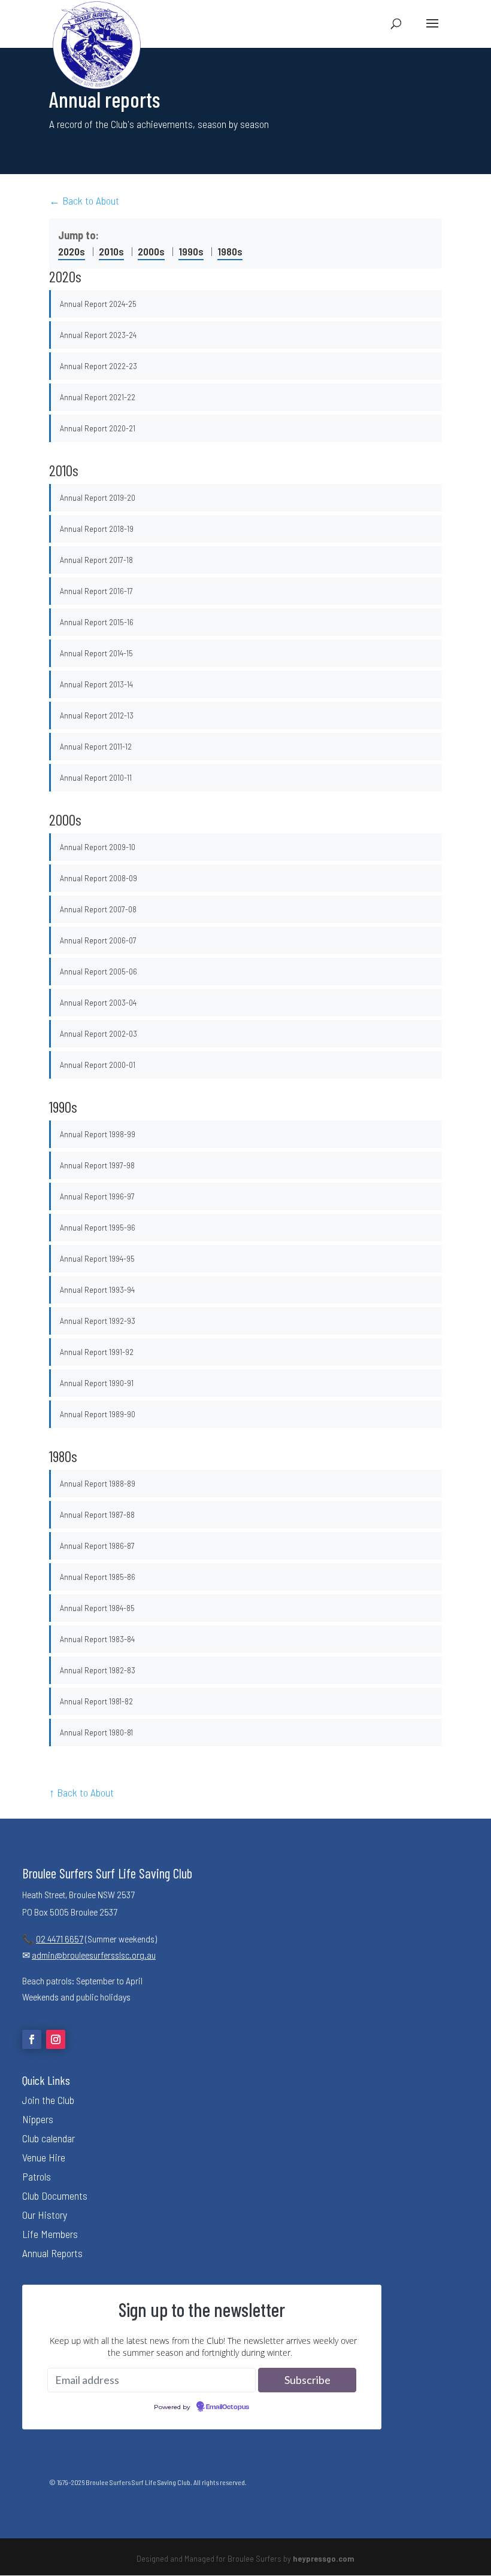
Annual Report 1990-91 (97, 1383)
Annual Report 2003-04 (98, 1002)
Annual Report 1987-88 (97, 1514)
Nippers (38, 2119)
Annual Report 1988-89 (98, 1483)
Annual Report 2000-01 (98, 1065)
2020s (72, 251)
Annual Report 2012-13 (97, 715)
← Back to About (84, 200)
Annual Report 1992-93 (98, 1321)
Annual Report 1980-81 (96, 1732)
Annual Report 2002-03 (98, 1033)
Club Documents (55, 2196)
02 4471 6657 (60, 1939)
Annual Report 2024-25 (98, 304)
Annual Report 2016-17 (96, 591)
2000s (151, 251)
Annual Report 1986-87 (97, 1546)
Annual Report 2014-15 (96, 653)
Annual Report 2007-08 (98, 909)
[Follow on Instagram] (56, 2039)
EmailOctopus (228, 2407)
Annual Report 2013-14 (96, 684)
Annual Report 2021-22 (98, 397)
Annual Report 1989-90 (98, 1414)
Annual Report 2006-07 (98, 940)
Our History (45, 2215)
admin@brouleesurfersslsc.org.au (94, 1955)
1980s (230, 251)
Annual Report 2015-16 (97, 622)
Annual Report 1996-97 (97, 1196)
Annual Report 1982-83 (98, 1670)
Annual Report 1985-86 (98, 1577)
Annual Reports (52, 2253)
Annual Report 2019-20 (98, 497)
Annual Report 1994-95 (97, 1258)
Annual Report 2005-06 (98, 971)
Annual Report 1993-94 (97, 1289)
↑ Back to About (81, 1792)
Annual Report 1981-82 (96, 1701)
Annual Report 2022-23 (98, 366)
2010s (111, 251)
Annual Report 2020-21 (98, 428)
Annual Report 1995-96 (98, 1227)
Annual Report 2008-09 (98, 878)
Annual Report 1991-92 (97, 1352)
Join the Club (48, 2100)
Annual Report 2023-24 (98, 335)
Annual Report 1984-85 (97, 1608)
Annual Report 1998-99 (98, 1134)
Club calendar (49, 2138)
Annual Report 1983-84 (97, 1639)
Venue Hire (44, 2157)
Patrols (37, 2176)
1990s (191, 251)
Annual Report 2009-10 (98, 847)
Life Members (50, 2234)
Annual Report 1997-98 (97, 1165)
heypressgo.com (324, 2558)
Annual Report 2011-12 (96, 746)
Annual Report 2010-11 (96, 777)
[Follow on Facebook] (32, 2039)
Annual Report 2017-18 (96, 560)
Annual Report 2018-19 (97, 529)
